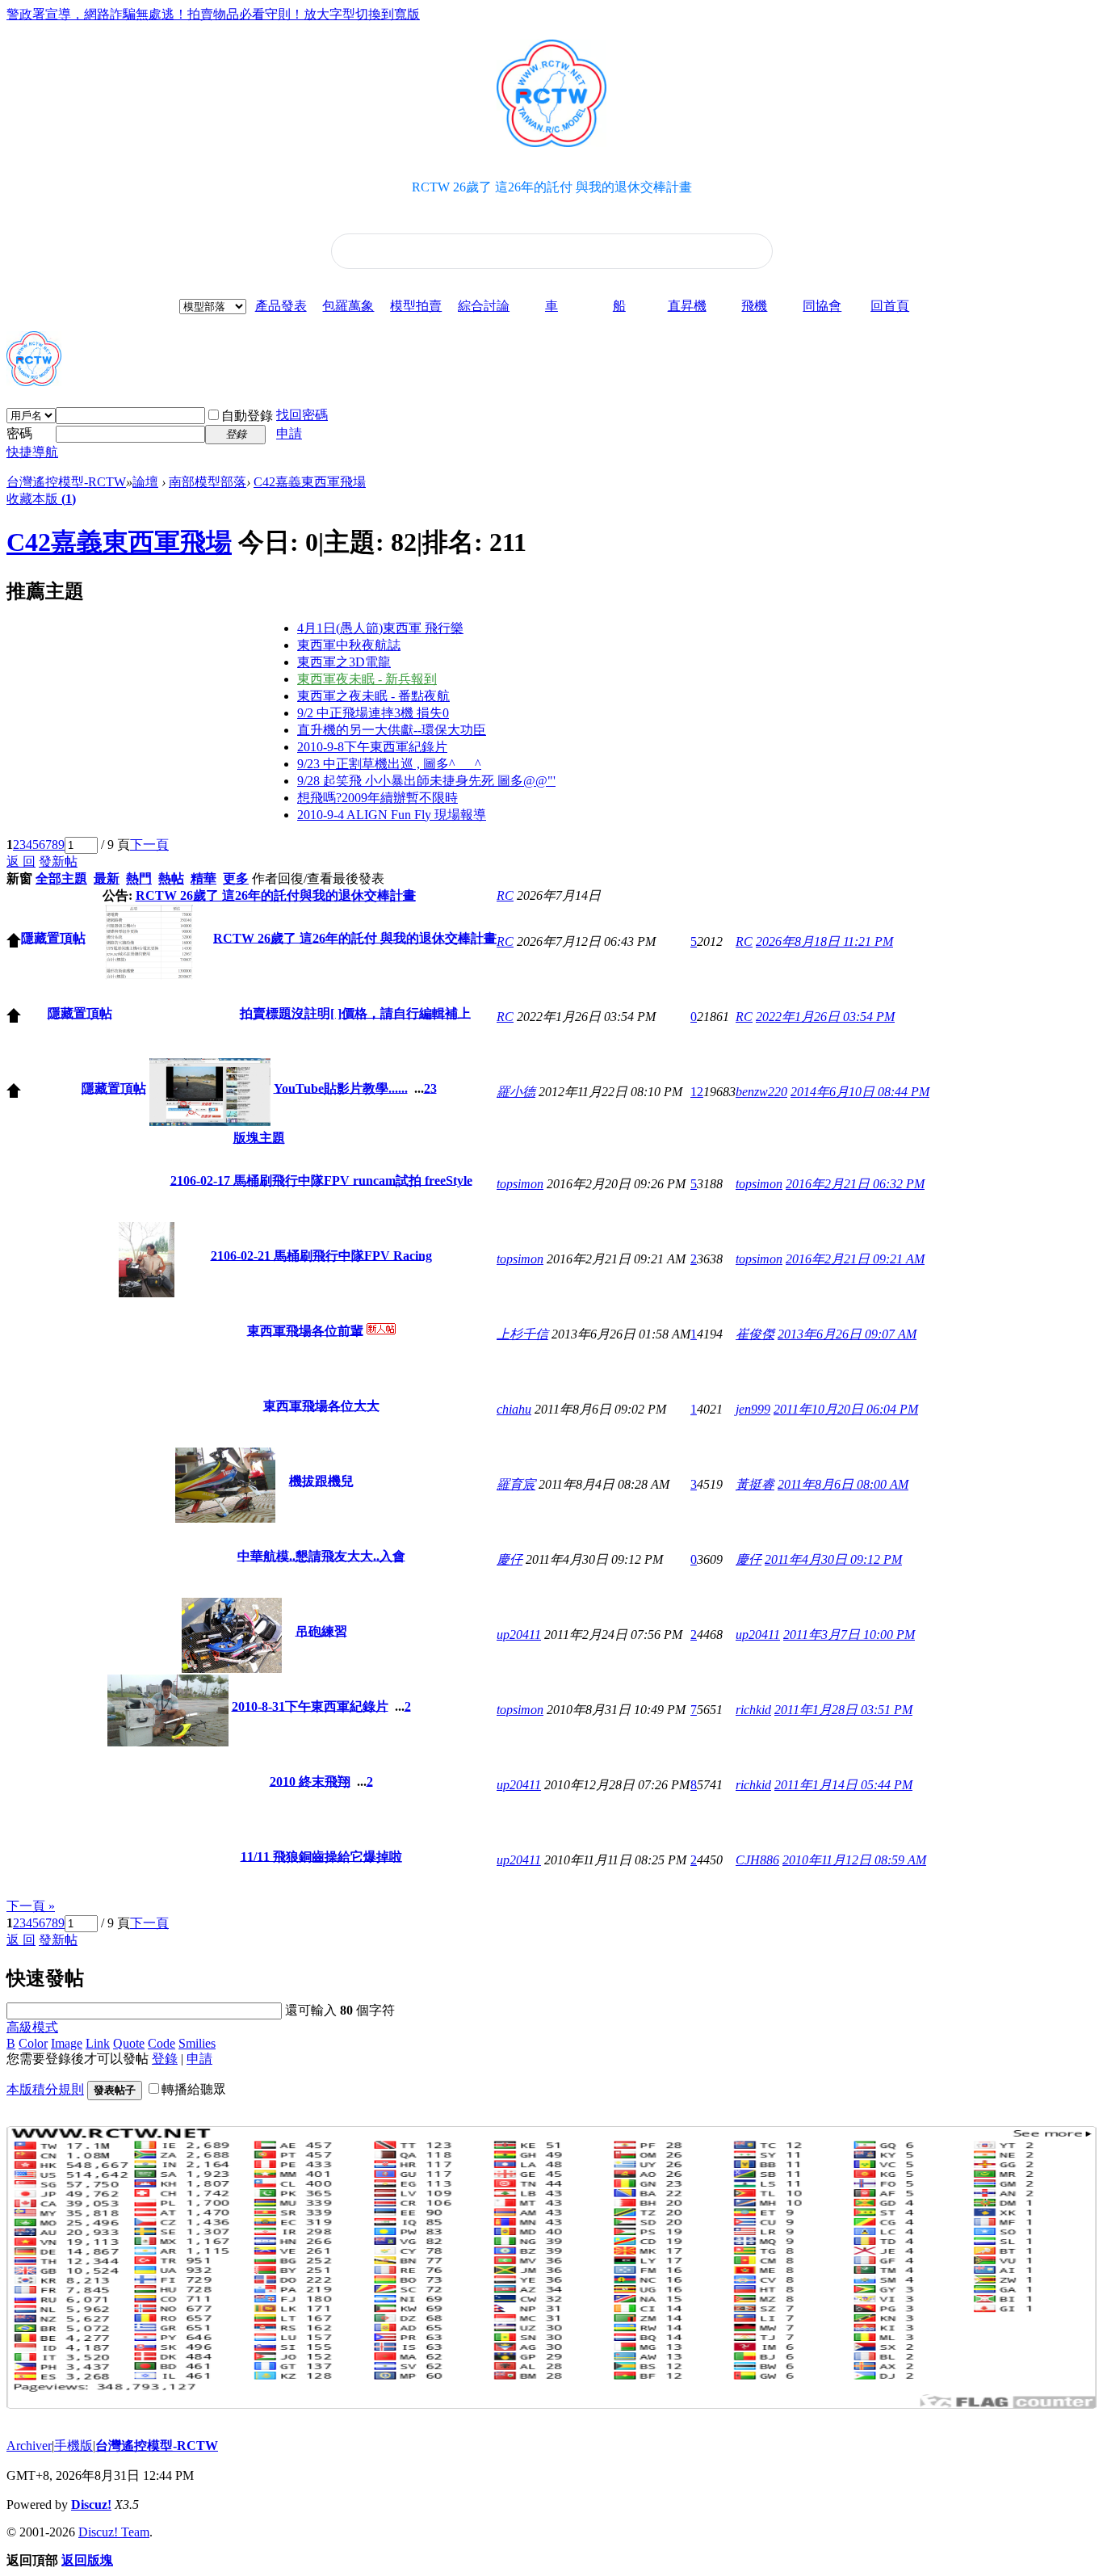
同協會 (822, 306)
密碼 (19, 433)
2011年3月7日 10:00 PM (849, 1635)
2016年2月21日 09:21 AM (855, 1259)
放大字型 (329, 14)
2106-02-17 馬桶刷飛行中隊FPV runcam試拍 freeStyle (321, 1180)
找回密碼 (302, 415)
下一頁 (149, 845)
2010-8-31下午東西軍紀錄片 (310, 1706)
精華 (203, 878)
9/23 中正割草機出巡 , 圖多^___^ (389, 764)
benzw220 (761, 1092)
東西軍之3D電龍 (344, 662)
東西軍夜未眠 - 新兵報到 (367, 679)
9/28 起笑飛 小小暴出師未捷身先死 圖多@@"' (426, 781)
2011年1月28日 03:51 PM (843, 1710)
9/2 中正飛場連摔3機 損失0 (373, 713)
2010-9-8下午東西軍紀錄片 (372, 747)
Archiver (29, 2446)
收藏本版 (41, 499)
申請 (289, 433)
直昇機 (687, 306)
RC (505, 895)
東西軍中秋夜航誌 (349, 645)
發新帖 (58, 861)
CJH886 (757, 1860)
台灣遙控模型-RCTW (66, 482)
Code (161, 2043)
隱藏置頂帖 (53, 937)
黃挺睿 (755, 1484)
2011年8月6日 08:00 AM (843, 1484)
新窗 (19, 878)
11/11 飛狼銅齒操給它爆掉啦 (321, 1856)
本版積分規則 (45, 2089)
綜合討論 (484, 306)
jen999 (753, 1409)
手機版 (73, 2446)
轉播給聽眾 (194, 2089)
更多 (236, 878)
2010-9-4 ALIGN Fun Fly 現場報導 (392, 815)
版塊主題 (259, 1138)
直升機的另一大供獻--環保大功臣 (392, 730)
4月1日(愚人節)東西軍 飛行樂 (380, 628)
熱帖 (171, 878)
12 (697, 1092)
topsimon (520, 1184)
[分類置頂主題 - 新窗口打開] (14, 1093)
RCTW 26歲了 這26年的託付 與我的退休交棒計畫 (552, 187)
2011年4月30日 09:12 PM (833, 1559)
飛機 (754, 306)
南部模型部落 (208, 482)
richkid (753, 1710)
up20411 (519, 1635)
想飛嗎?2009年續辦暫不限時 (377, 798)
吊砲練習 (321, 1630)
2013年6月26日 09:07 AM (847, 1334)
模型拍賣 (416, 306)
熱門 (139, 878)
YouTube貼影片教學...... (341, 1088)
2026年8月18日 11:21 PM (824, 941)
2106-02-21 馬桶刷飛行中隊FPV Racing (321, 1255)
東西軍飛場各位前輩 (305, 1330)
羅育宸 (516, 1484)
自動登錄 (247, 416)
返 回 (21, 861)
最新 (107, 878)
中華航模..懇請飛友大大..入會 (321, 1555)
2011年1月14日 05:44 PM (843, 1785)
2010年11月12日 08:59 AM (854, 1860)
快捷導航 (32, 452)
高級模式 (32, 2027)
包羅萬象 (348, 306)
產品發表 (281, 306)
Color (33, 2043)
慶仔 (510, 1559)
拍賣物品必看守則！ (245, 14)
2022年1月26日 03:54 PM (825, 1017)
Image (67, 2043)
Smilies (197, 2043)
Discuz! (91, 2505)
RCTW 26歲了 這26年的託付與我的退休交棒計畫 (276, 895)
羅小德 (516, 1092)
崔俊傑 (755, 1334)
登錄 (165, 2059)
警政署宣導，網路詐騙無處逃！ (97, 14)
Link (98, 2043)
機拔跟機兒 (321, 1480)
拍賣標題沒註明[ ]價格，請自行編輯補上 (355, 1013)
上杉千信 (522, 1334)
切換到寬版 (388, 14)
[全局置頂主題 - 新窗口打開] (14, 943)
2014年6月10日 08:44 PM (860, 1092)
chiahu (514, 1409)
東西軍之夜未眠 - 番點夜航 (373, 696)
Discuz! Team (114, 2532)
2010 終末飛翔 (310, 1781)
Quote (129, 2043)
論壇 (145, 482)
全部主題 (61, 878)
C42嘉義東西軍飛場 (310, 482)
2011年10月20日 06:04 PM (846, 1409)
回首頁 (890, 306)
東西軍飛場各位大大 (321, 1405)
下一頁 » (31, 1906)
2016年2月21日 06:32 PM (855, 1184)
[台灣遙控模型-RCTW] (34, 380)
